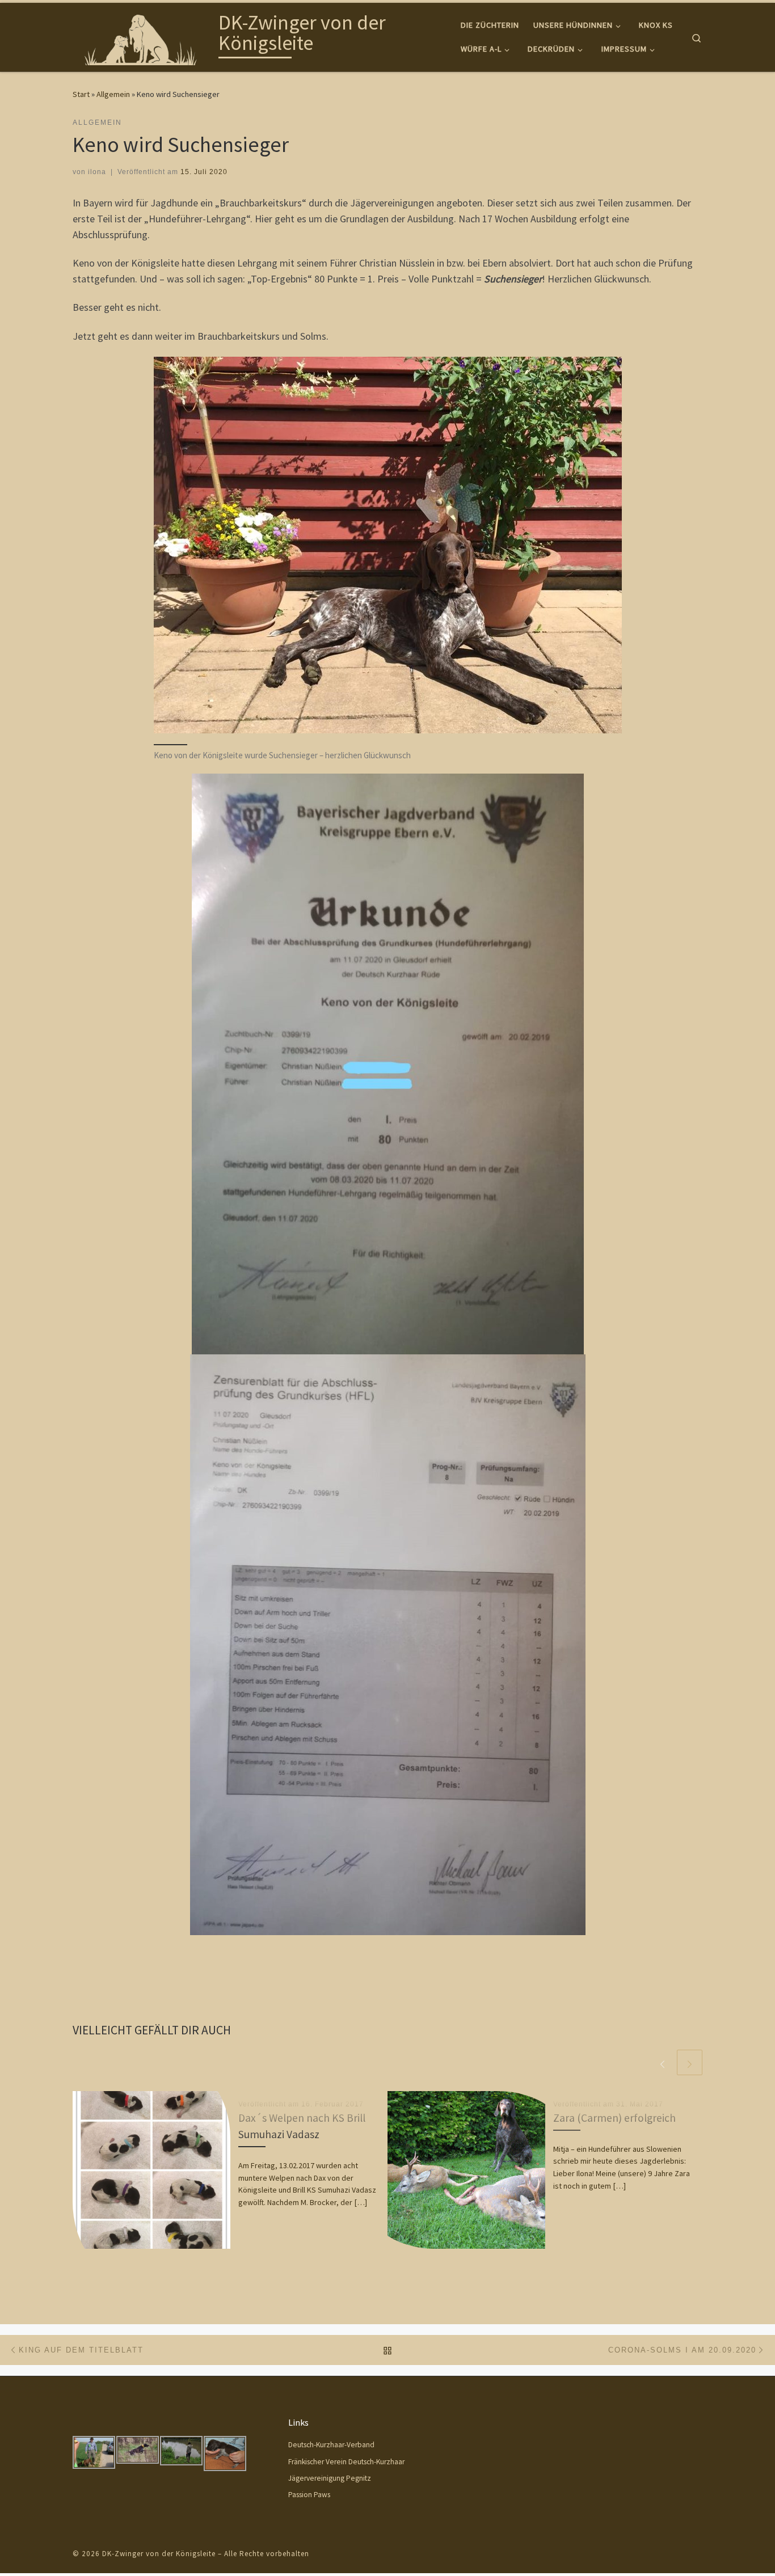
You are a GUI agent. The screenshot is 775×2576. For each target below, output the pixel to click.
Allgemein (113, 94)
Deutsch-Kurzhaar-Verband (331, 2445)
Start (81, 94)
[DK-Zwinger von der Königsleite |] (144, 35)
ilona (97, 172)
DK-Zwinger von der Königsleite (159, 2554)
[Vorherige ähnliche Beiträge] (662, 2062)
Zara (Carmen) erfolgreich (614, 2118)
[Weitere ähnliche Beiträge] (690, 2062)
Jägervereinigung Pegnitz (330, 2478)
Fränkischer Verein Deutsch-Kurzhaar (346, 2462)
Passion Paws (309, 2495)
